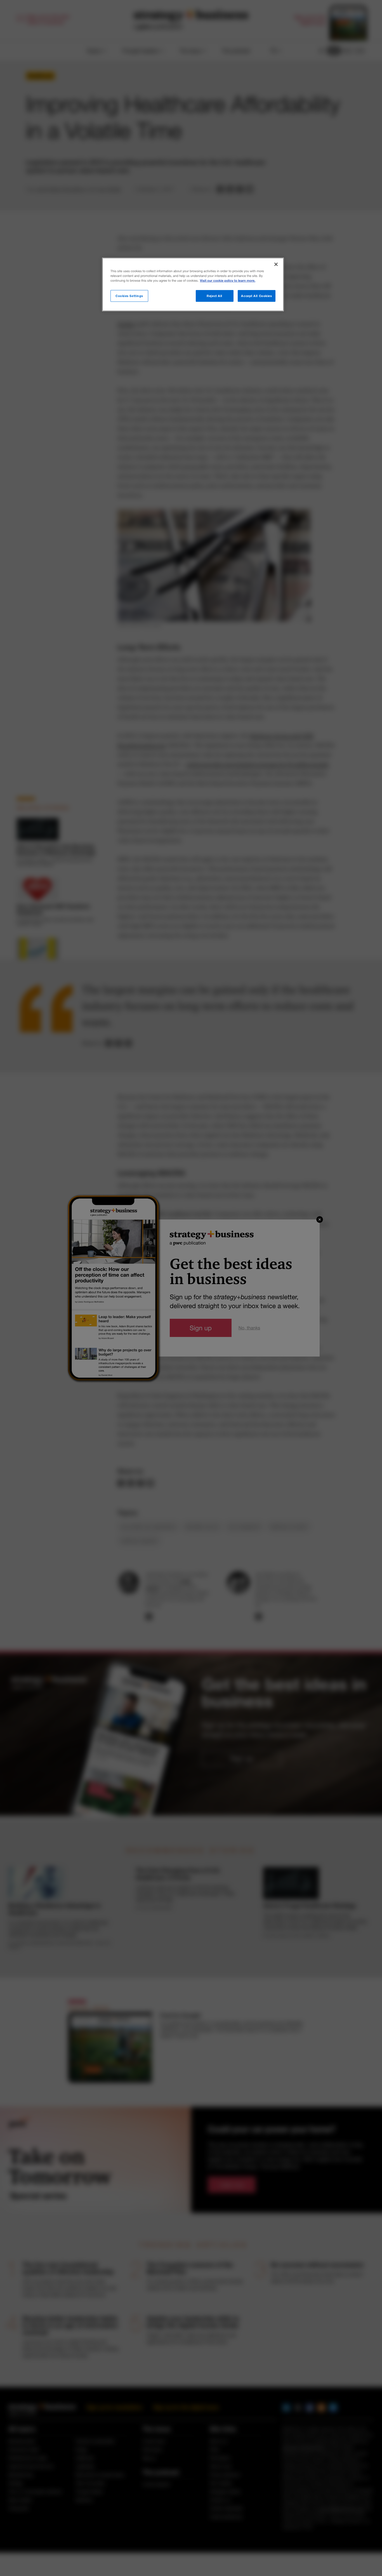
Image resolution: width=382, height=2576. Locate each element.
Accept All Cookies (256, 296)
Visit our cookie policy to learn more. (228, 281)
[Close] (276, 264)
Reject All (214, 296)
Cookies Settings (129, 296)
